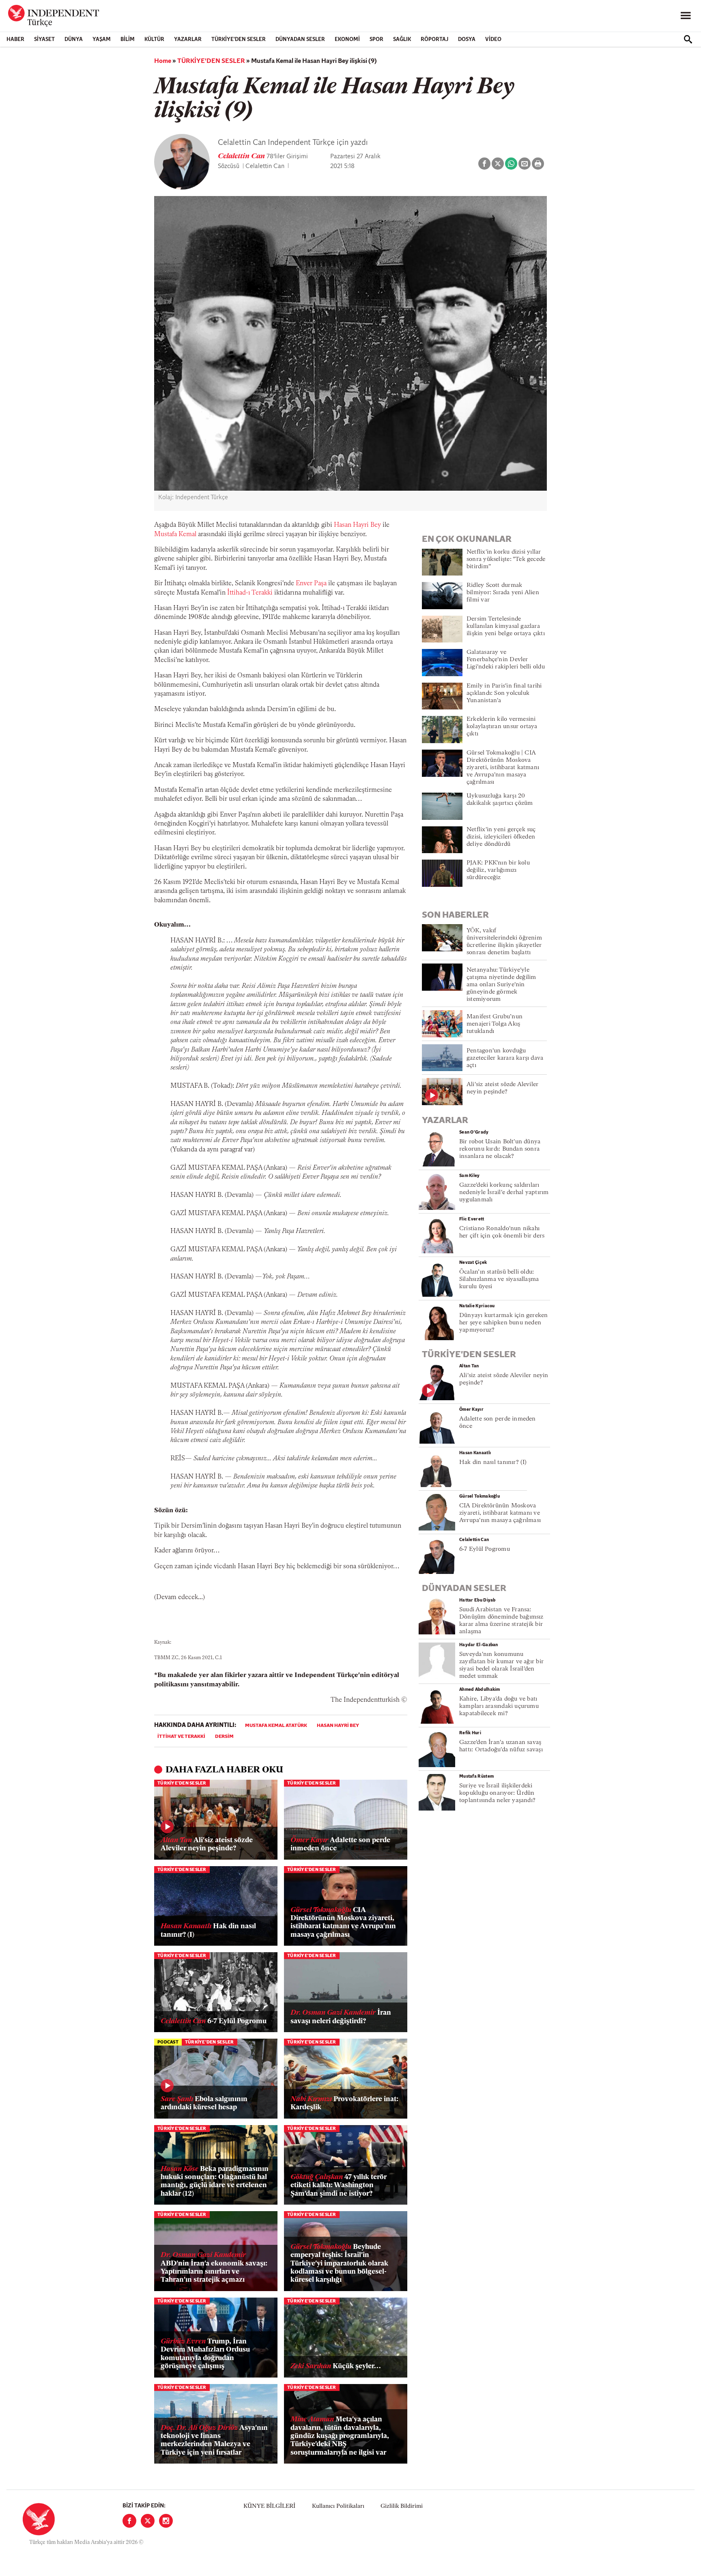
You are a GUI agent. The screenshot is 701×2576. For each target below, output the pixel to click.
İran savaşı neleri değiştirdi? (341, 2017)
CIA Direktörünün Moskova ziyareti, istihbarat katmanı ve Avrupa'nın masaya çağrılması (343, 1923)
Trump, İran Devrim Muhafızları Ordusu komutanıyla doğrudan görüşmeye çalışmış (205, 2354)
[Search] (688, 39)
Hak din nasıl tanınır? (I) (208, 1930)
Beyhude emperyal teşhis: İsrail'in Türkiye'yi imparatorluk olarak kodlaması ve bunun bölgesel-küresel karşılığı (339, 2264)
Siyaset (44, 40)
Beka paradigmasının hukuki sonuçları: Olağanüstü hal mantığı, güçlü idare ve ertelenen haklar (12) (215, 2182)
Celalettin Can (242, 157)
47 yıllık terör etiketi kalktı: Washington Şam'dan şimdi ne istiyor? (339, 2186)
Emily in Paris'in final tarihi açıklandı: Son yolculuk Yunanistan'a (504, 693)
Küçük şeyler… (336, 2366)
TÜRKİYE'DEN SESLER (239, 40)
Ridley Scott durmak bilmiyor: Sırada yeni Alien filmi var (503, 593)
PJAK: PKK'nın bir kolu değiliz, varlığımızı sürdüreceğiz (498, 870)
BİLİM (128, 40)
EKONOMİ (347, 40)
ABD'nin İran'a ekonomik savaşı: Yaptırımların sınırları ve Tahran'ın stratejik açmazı (214, 2268)
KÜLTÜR (154, 40)
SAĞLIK (402, 40)
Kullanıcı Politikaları (338, 2506)
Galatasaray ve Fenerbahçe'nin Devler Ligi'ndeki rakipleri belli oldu (506, 660)
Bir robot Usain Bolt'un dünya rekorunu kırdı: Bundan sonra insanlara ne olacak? (500, 1149)
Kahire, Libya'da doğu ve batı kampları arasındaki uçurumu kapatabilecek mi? (499, 1706)
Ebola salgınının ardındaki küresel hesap (204, 2103)
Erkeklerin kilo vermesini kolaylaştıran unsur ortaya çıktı (502, 727)
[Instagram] (166, 2521)
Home (163, 61)
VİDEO (493, 40)
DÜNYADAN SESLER (300, 40)
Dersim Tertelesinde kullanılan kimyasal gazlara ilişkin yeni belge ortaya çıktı (506, 626)
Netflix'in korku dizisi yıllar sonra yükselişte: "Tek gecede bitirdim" (506, 559)
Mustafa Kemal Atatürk (276, 1726)
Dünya (74, 40)
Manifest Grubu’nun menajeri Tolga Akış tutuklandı (495, 1024)
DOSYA (467, 40)
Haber (15, 40)
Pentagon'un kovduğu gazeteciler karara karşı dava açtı (505, 1058)
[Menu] (686, 16)
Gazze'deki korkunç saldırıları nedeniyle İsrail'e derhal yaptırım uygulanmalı (504, 1193)
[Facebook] (129, 2521)
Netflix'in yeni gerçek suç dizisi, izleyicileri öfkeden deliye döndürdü (501, 837)
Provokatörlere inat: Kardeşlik (344, 2103)
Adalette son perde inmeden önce (340, 1844)
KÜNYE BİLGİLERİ (269, 2506)
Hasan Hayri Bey (357, 525)
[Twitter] (148, 2521)
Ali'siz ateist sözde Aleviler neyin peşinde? (207, 1844)
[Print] (538, 164)
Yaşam (102, 40)
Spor (376, 40)
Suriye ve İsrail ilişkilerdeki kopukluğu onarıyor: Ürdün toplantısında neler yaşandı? (497, 1793)
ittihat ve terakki (181, 1737)
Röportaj (434, 40)
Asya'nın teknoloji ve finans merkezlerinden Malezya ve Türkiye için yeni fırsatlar (214, 2440)
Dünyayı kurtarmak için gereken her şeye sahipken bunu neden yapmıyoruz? (504, 1323)
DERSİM (224, 1737)
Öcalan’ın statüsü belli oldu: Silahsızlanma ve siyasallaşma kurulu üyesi (499, 1279)
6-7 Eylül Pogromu (214, 2021)
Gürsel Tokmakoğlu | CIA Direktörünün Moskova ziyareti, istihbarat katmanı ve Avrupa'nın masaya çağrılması (503, 768)
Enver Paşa (311, 584)
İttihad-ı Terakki (250, 593)
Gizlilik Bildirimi (402, 2506)
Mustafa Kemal (175, 535)
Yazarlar (188, 40)
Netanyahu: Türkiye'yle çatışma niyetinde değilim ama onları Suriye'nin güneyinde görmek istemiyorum (501, 985)
